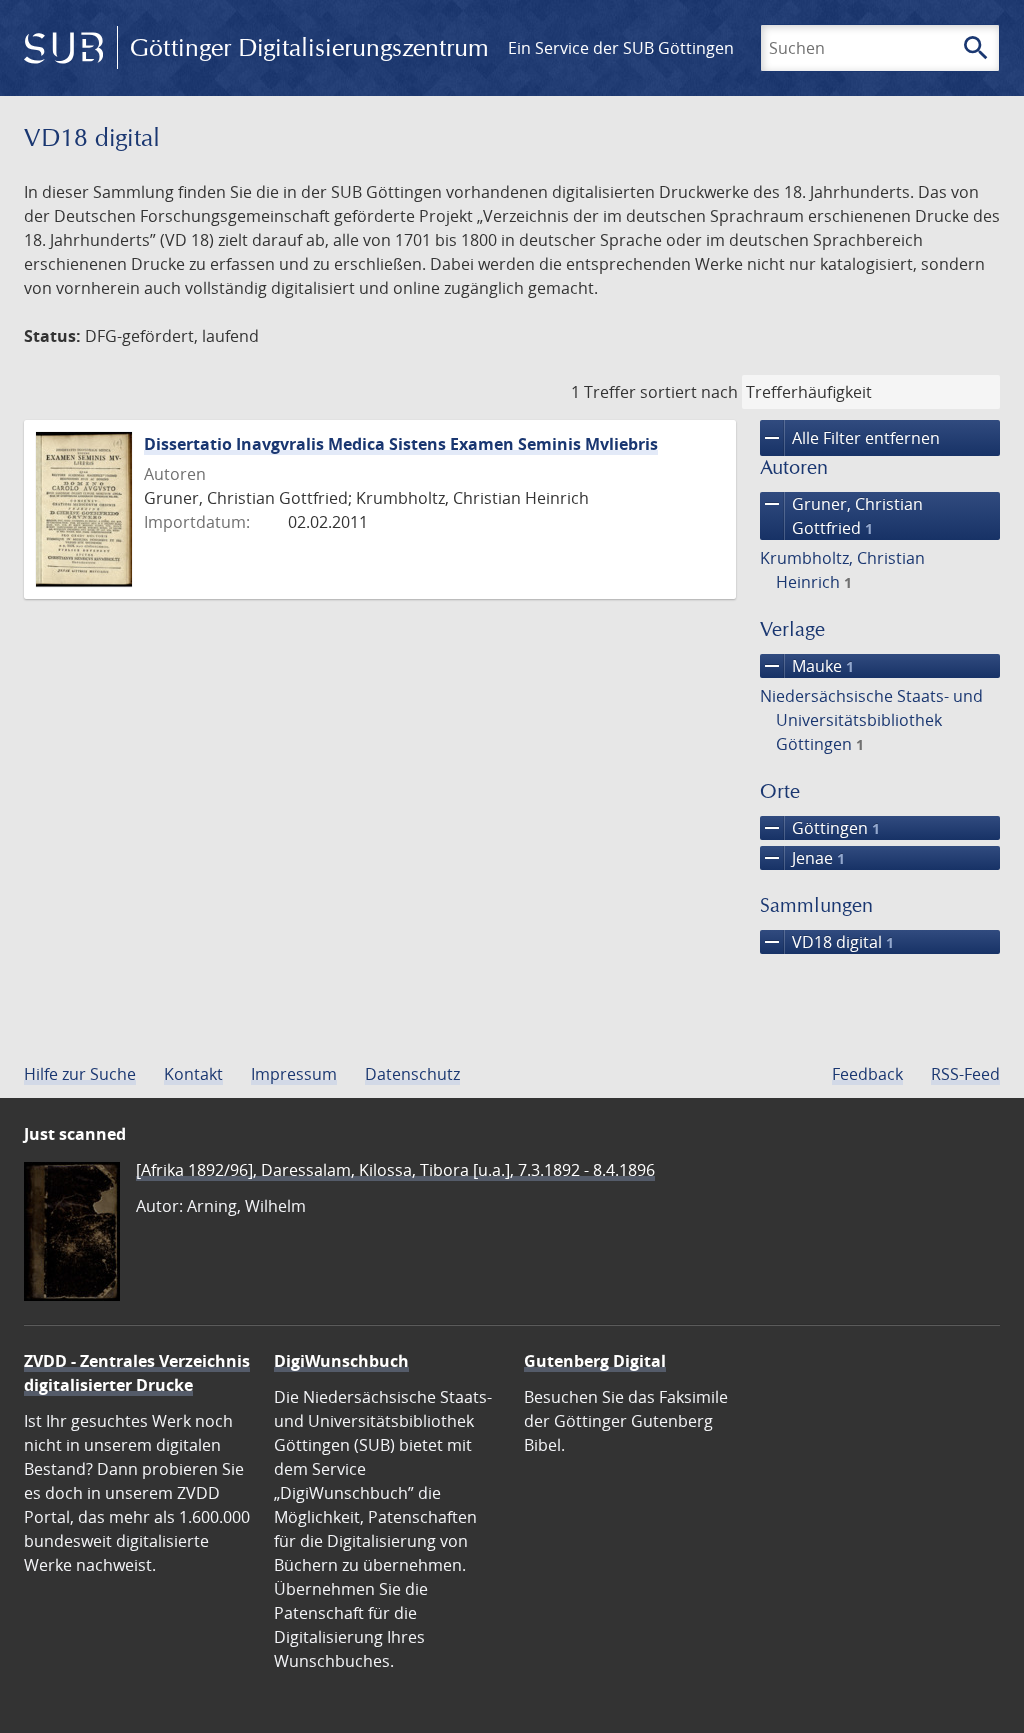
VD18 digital (827, 942)
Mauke (807, 666)
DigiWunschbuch (341, 1361)
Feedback (867, 1074)
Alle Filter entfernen (850, 438)
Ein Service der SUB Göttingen (621, 48)
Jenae (802, 858)
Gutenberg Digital (595, 1361)
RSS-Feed (965, 1074)
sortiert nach (689, 392)
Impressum (294, 1074)
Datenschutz (412, 1074)
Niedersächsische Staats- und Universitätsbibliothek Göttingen (871, 720)
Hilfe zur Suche (80, 1074)
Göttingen (820, 828)
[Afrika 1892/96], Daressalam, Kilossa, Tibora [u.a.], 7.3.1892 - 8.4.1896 (395, 1170)
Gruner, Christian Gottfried (841, 515)
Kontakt (193, 1074)
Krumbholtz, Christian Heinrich (842, 570)
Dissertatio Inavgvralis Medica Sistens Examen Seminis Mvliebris (401, 444)
